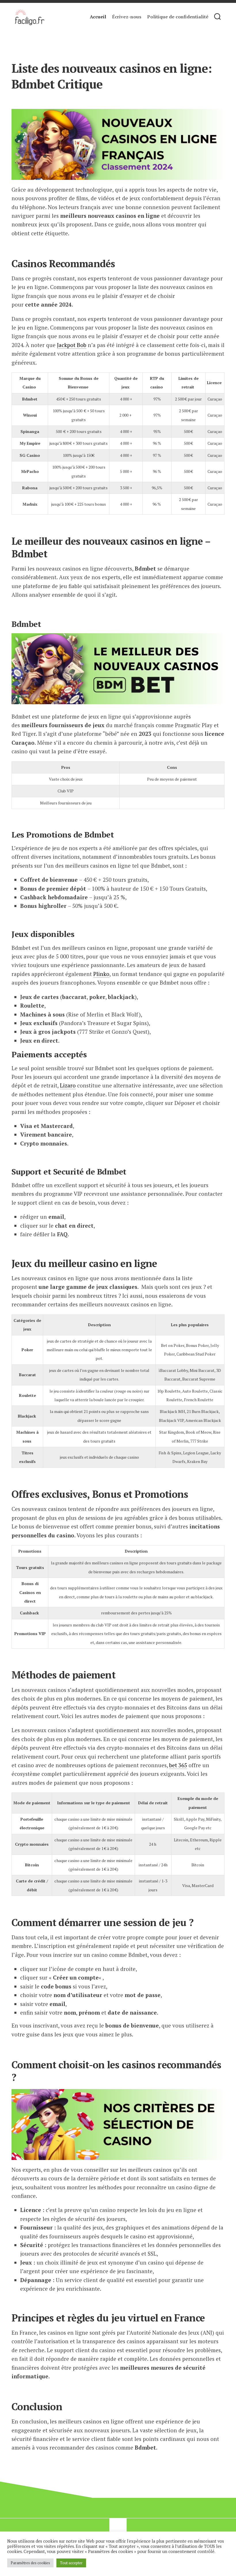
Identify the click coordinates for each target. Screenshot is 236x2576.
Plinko (101, 974)
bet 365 (178, 1765)
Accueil (98, 17)
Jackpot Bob (72, 345)
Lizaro (68, 1085)
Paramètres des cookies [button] (30, 2563)
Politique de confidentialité (178, 17)
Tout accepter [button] (71, 2563)
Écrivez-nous (127, 17)
